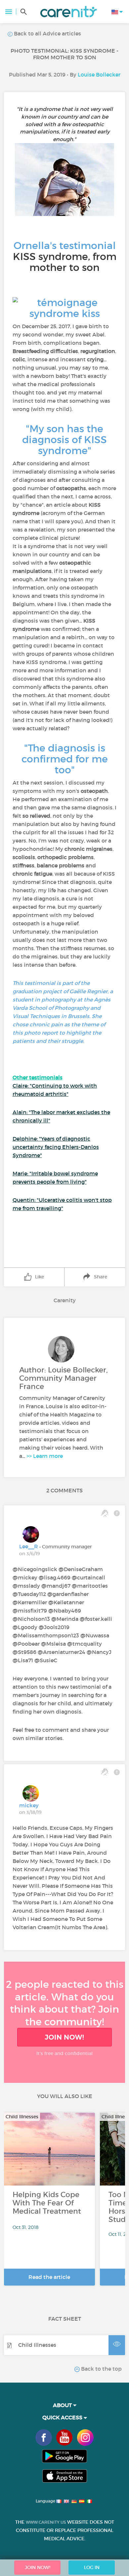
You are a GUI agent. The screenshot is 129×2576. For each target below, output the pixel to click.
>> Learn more (45, 1456)
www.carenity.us (46, 2522)
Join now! (64, 2037)
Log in (92, 2567)
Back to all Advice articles (47, 33)
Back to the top (101, 2369)
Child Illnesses (37, 2345)
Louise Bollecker (99, 75)
